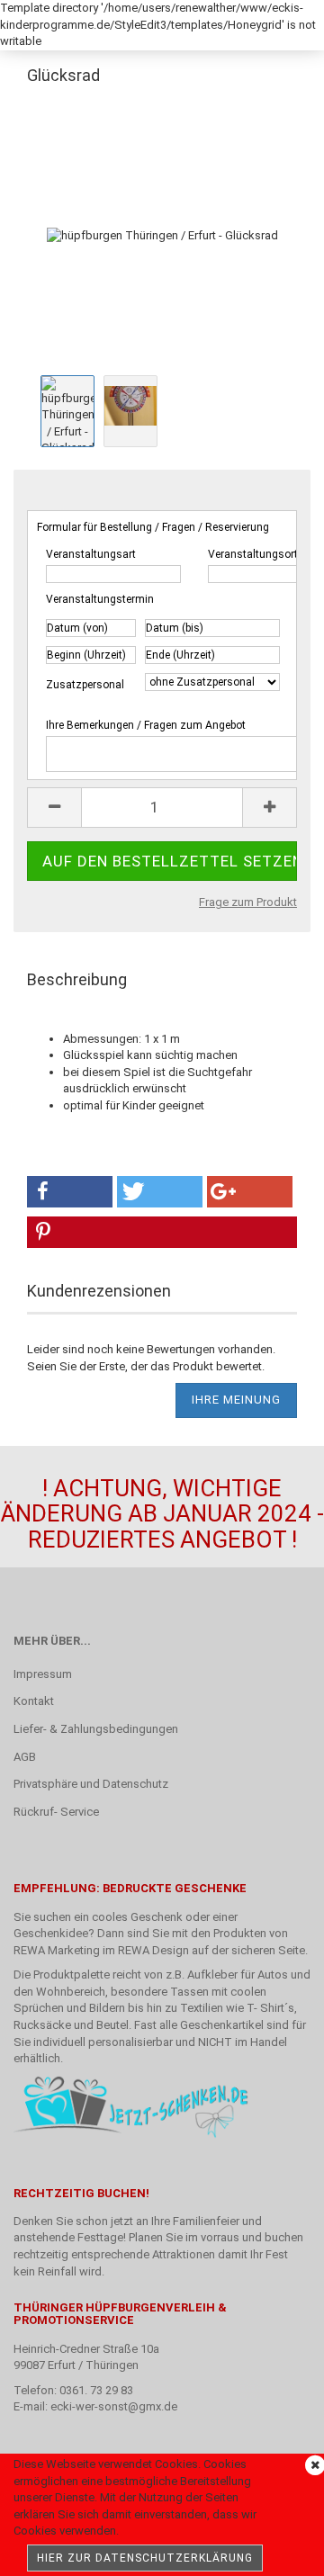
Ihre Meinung (236, 1400)
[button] (70, 1192)
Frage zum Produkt (248, 902)
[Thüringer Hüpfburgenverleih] (58, 22)
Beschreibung (77, 979)
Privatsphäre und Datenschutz (91, 1784)
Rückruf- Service (56, 1812)
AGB (25, 1757)
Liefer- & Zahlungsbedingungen (96, 1729)
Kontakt (34, 1701)
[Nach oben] (274, 2549)
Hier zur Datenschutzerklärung (145, 2558)
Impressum (43, 1674)
